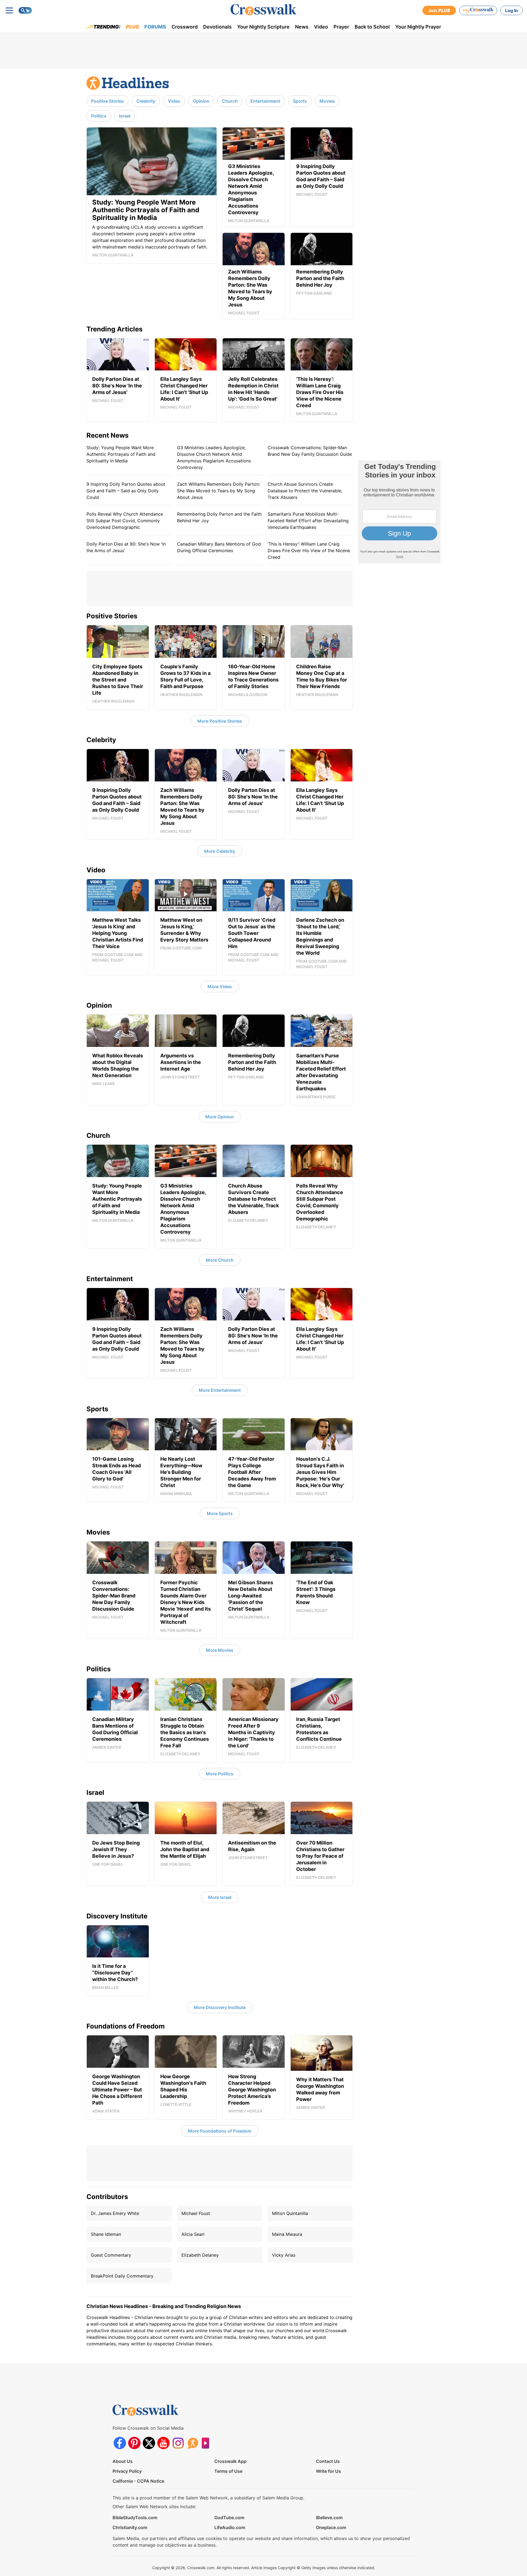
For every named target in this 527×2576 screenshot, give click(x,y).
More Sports (220, 1513)
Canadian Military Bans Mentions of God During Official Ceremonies (219, 547)
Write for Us (328, 2471)
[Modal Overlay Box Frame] (399, 512)
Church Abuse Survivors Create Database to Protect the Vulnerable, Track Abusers (305, 491)
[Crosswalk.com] (263, 10)
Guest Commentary (111, 2255)
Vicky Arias (284, 2255)
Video (321, 27)
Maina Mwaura (287, 2234)
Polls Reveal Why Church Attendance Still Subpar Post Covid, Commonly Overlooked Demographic (125, 521)
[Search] (25, 10)
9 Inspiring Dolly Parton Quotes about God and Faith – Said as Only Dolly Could (126, 491)
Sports (300, 101)
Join (439, 10)
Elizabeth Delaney (200, 2255)
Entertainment (265, 101)
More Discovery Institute (220, 2007)
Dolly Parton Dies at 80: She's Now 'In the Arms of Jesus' (126, 547)
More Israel (220, 1897)
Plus (132, 27)
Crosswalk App (230, 2461)
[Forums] (193, 2443)
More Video (220, 987)
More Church (220, 1260)
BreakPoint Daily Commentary (122, 2276)
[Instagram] (178, 2443)
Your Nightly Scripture (263, 27)
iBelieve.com (329, 2518)
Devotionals (217, 27)
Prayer (341, 27)
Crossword (185, 27)
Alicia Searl (193, 2234)
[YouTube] (163, 2443)
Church (230, 101)
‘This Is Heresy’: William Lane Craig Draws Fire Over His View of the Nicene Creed (309, 551)
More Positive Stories (220, 721)
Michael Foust (196, 2213)
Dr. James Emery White (115, 2213)
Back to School (372, 27)
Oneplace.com (331, 2527)
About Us (123, 2461)
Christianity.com (130, 2527)
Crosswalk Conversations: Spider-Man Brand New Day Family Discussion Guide (310, 451)
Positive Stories (107, 101)
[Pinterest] (134, 2443)
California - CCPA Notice (138, 2481)
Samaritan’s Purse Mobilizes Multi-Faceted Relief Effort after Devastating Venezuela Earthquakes (308, 521)
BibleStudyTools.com (135, 2518)
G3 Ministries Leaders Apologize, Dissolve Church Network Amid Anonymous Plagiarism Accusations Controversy (214, 457)
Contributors (107, 2197)
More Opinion (220, 1117)
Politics (99, 116)
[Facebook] (120, 2443)
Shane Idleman (106, 2234)
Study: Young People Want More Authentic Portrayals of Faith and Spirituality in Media (121, 454)
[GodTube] (207, 2443)
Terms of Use (228, 2471)
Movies (327, 101)
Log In (511, 10)
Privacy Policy (127, 2471)
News (302, 27)
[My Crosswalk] (478, 10)
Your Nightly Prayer (418, 27)
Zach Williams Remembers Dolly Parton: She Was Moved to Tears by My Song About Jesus (218, 491)
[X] (149, 2443)
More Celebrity (220, 851)
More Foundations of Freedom (220, 2131)
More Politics (220, 1774)
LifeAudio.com (230, 2527)
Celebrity (146, 101)
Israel (125, 116)
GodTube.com (229, 2518)
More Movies (220, 1650)
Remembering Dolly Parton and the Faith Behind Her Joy (219, 517)
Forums (155, 27)
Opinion (201, 101)
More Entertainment (220, 1390)
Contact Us (328, 2461)
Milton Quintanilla (290, 2213)
